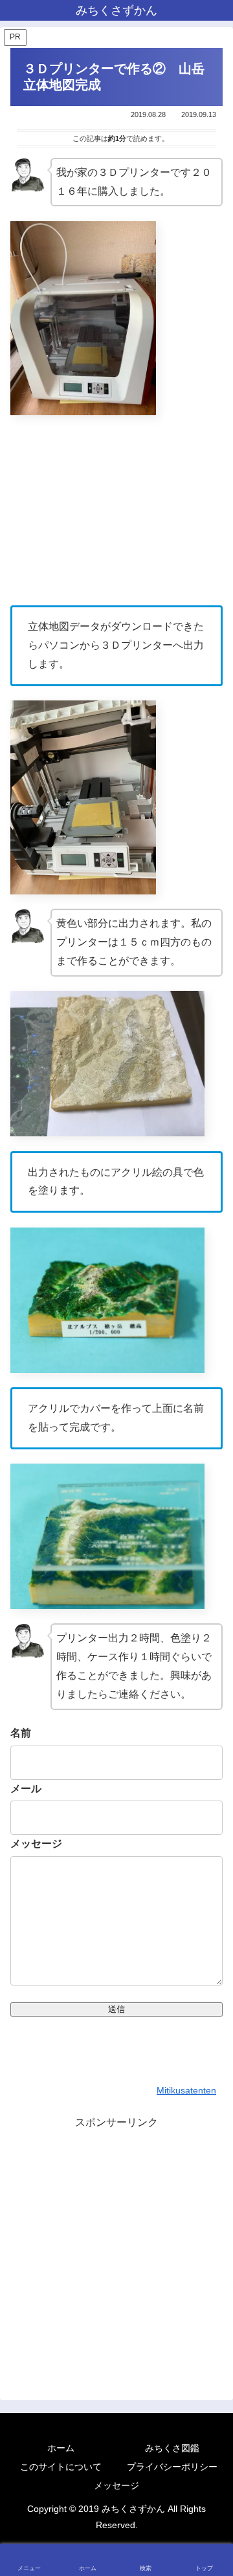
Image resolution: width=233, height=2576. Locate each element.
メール (26, 1789)
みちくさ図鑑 (172, 2448)
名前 (21, 1733)
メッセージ (36, 1844)
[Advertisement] (116, 2249)
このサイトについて (61, 2467)
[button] (209, 1927)
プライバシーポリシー (172, 2467)
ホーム (61, 2448)
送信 (116, 2009)
